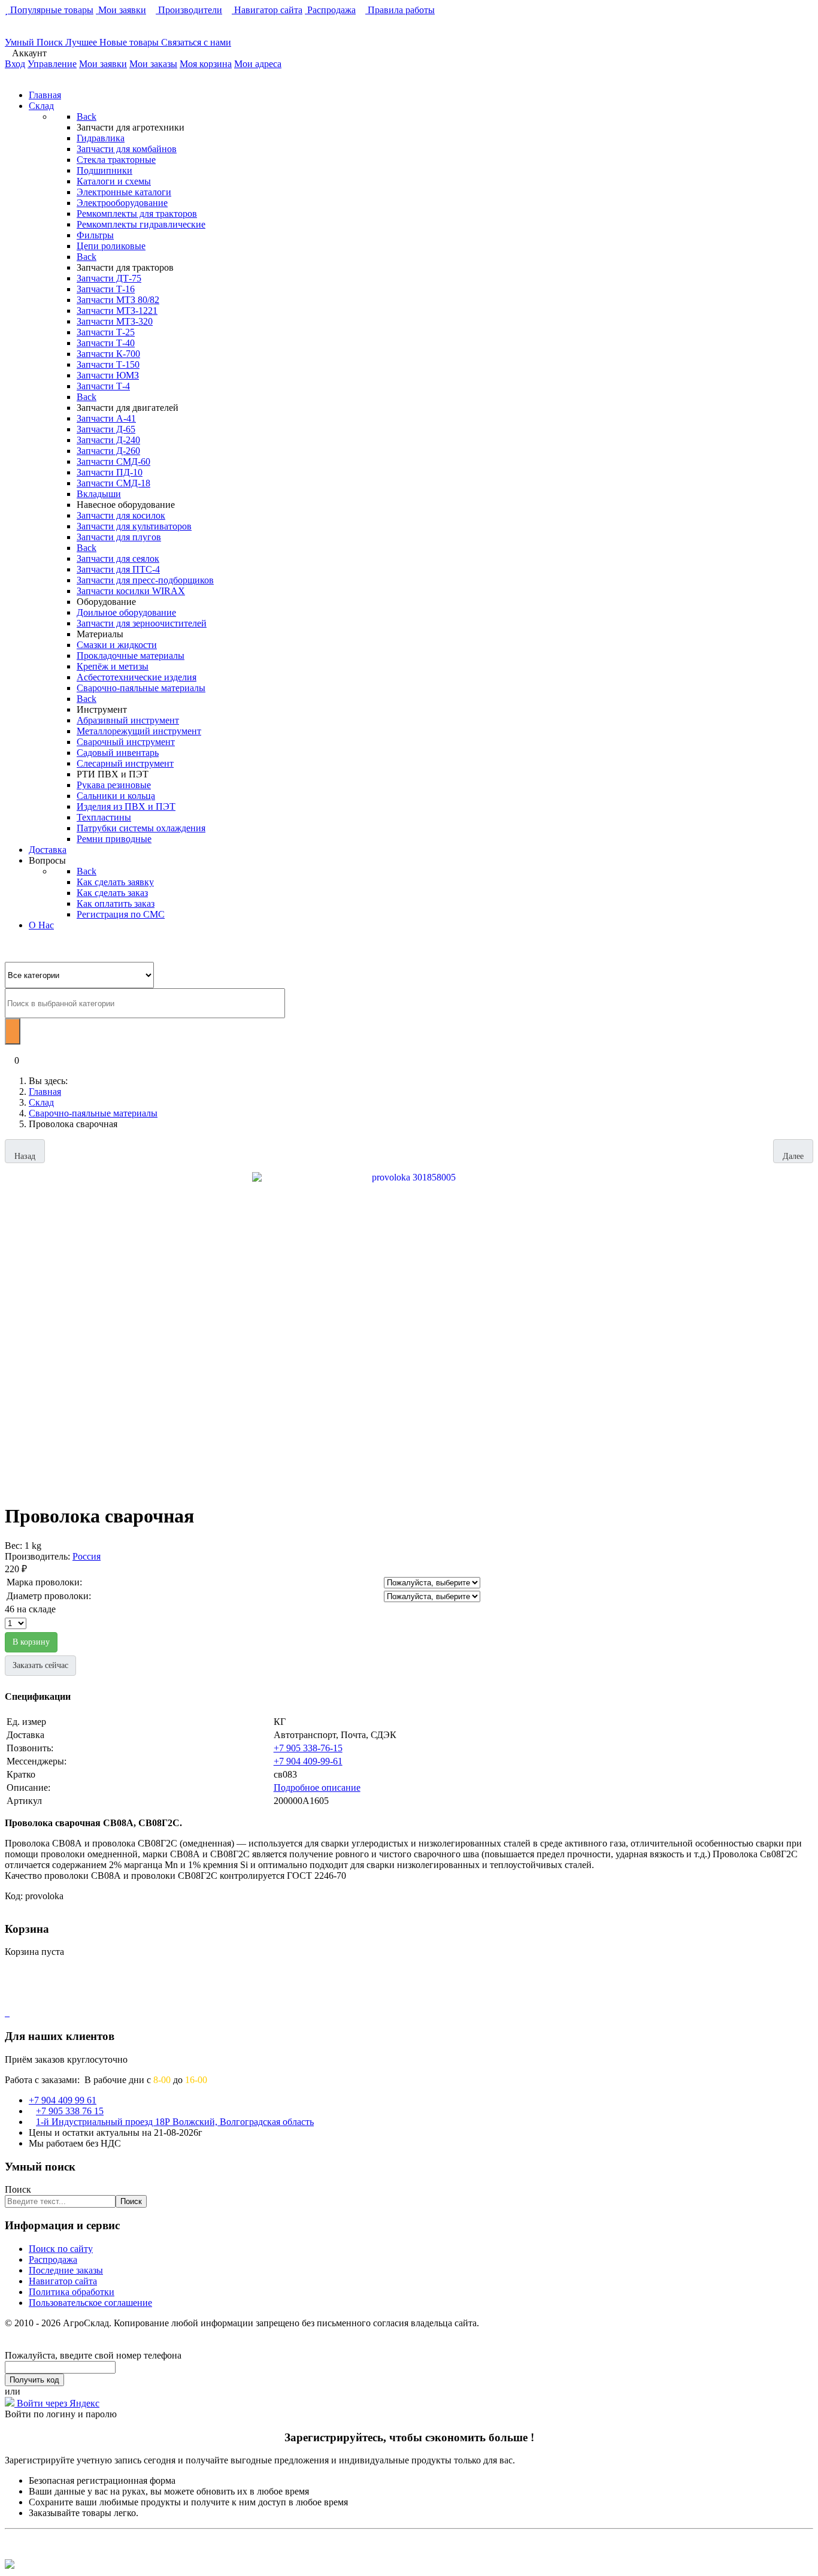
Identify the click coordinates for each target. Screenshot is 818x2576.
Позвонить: (30, 1748)
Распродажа (330, 10)
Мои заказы (153, 64)
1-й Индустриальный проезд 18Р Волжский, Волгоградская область (175, 2122)
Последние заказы (66, 2270)
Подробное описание (317, 1788)
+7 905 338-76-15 (308, 1748)
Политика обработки (72, 2292)
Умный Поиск (35, 42)
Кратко (21, 1774)
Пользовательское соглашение (90, 2303)
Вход (15, 64)
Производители (189, 10)
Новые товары (130, 42)
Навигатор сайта (267, 10)
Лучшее (82, 42)
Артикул (24, 1801)
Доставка (25, 1735)
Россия (87, 1556)
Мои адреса (258, 64)
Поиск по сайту (61, 2249)
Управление (52, 64)
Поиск (18, 2189)
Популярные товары (51, 10)
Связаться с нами (196, 42)
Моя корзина (206, 64)
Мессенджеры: (37, 1761)
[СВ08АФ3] (409, 1328)
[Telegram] (8, 2013)
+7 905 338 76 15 (70, 2111)
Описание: (28, 1788)
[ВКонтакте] (6, 2013)
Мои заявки (121, 10)
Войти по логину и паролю (61, 2414)
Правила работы (400, 10)
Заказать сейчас (40, 1665)
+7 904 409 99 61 (63, 2100)
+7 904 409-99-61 (308, 1761)
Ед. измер (26, 1722)
